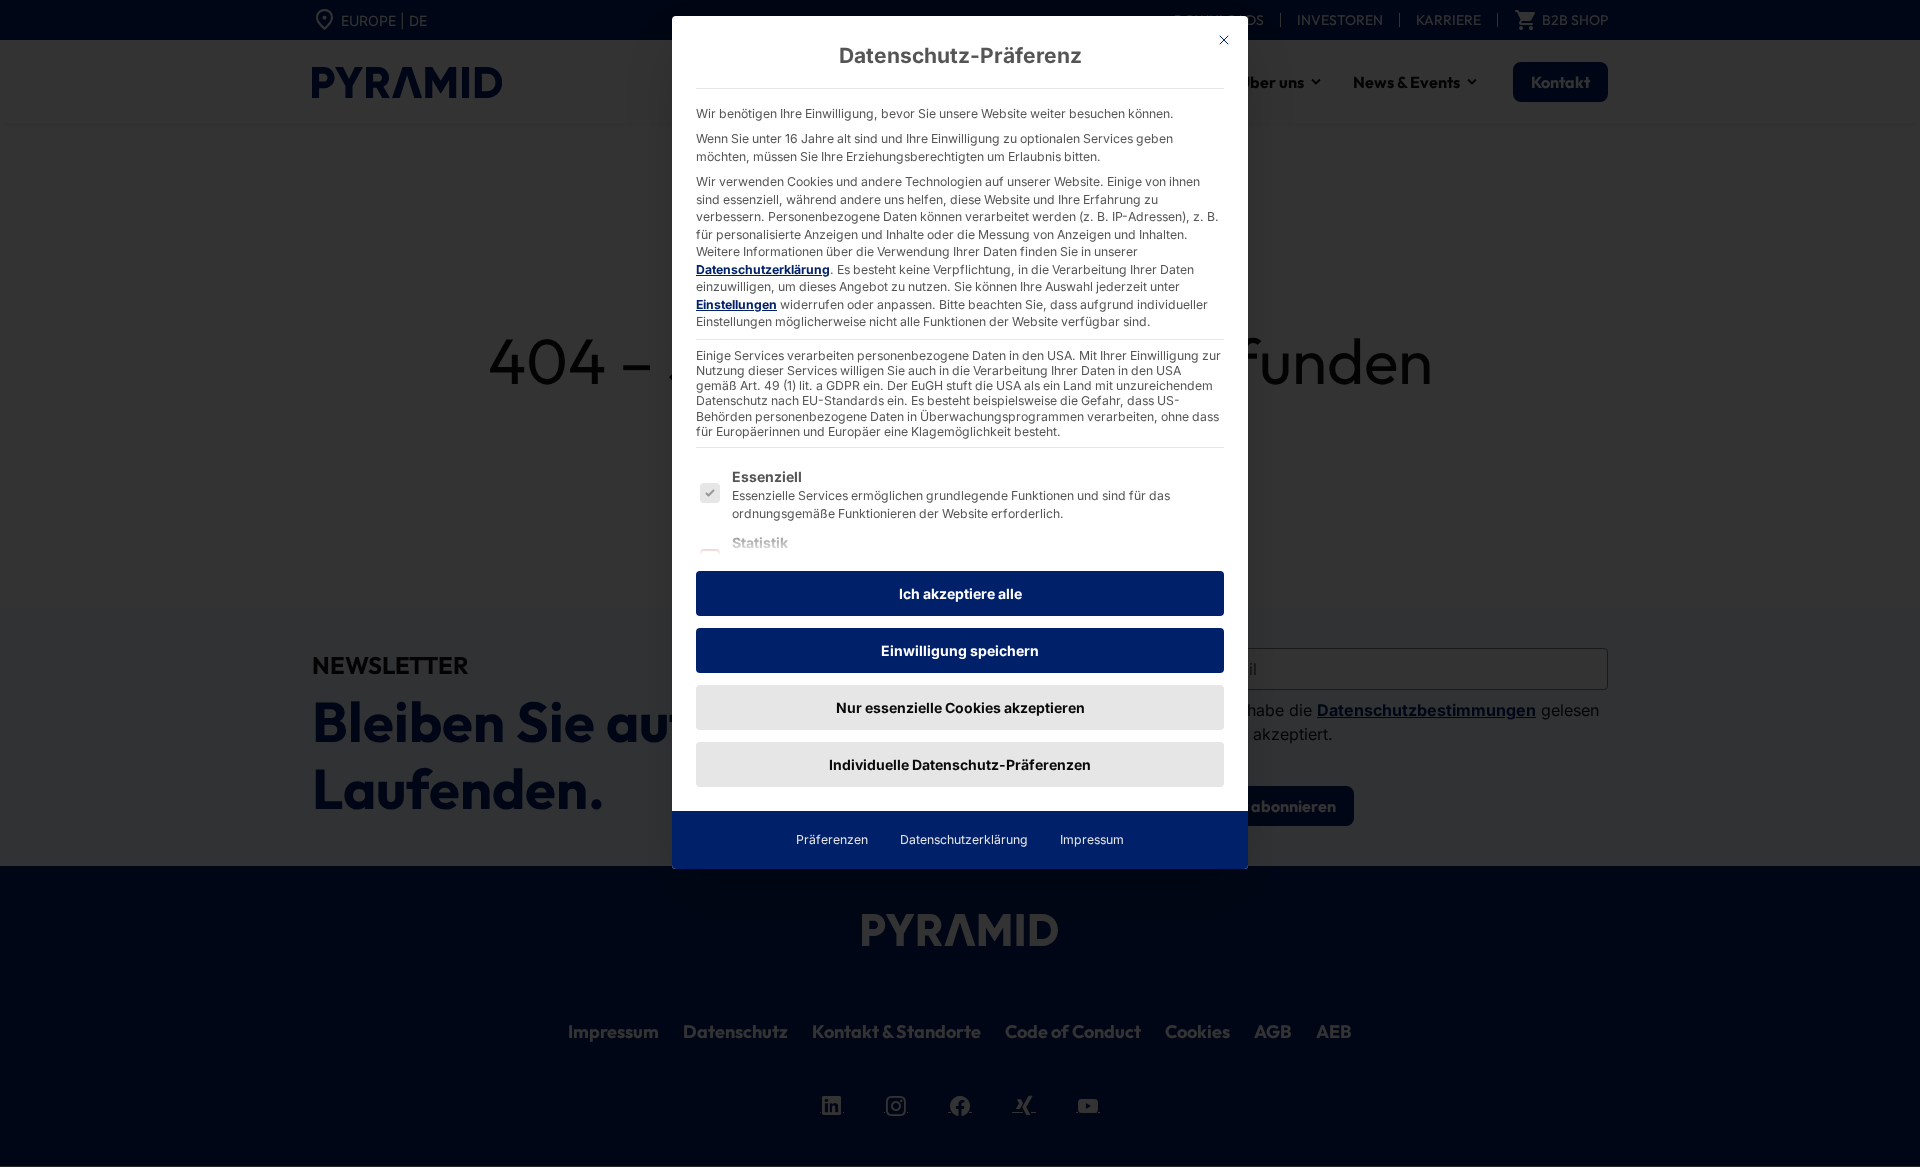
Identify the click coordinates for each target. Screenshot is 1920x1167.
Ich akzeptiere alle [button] (960, 593)
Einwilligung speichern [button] (960, 650)
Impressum (1092, 839)
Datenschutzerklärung (763, 269)
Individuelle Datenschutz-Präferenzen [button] (960, 764)
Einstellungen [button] (736, 304)
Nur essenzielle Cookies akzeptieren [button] (960, 707)
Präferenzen (832, 839)
